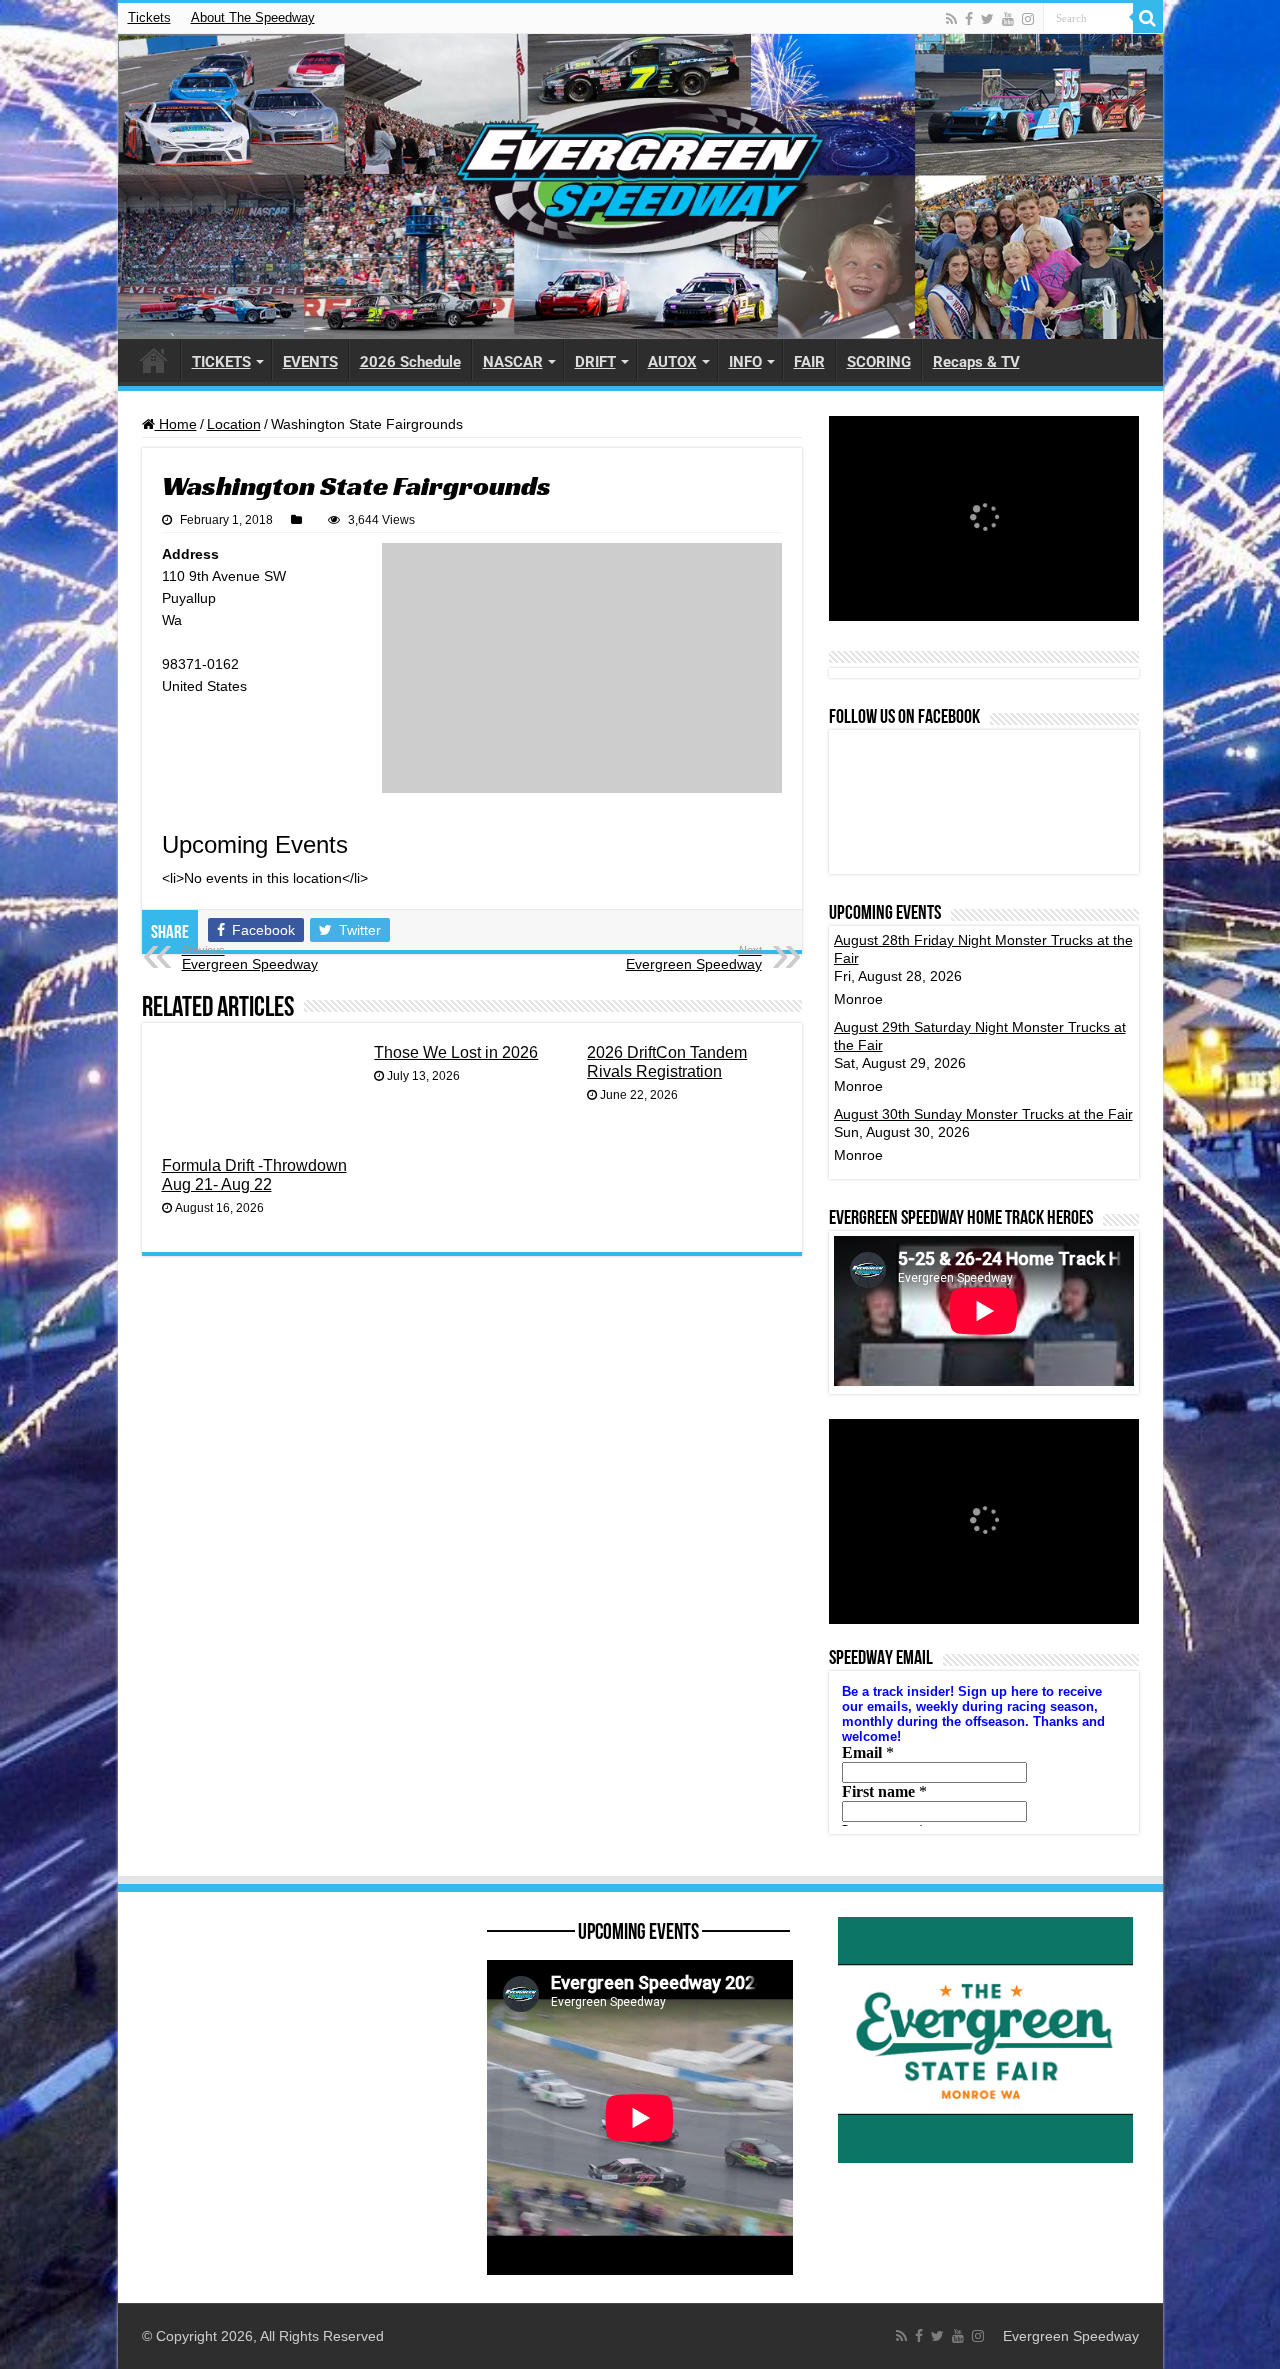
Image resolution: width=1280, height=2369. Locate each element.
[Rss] (951, 19)
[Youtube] (1008, 19)
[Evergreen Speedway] (640, 186)
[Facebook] (969, 19)
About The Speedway (253, 17)
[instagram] (1028, 19)
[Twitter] (987, 19)
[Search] (1148, 18)
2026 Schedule (410, 362)
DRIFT (595, 362)
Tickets (149, 17)
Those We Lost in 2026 (456, 1052)
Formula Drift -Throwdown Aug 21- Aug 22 (254, 1174)
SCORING (879, 362)
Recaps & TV (976, 362)
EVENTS (310, 362)
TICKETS (221, 362)
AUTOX (672, 362)
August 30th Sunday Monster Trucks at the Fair (983, 1114)
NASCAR (513, 362)
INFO (745, 362)
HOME (154, 360)
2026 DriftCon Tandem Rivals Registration (667, 1061)
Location (234, 424)
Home (176, 424)
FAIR (809, 362)
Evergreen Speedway (250, 958)
